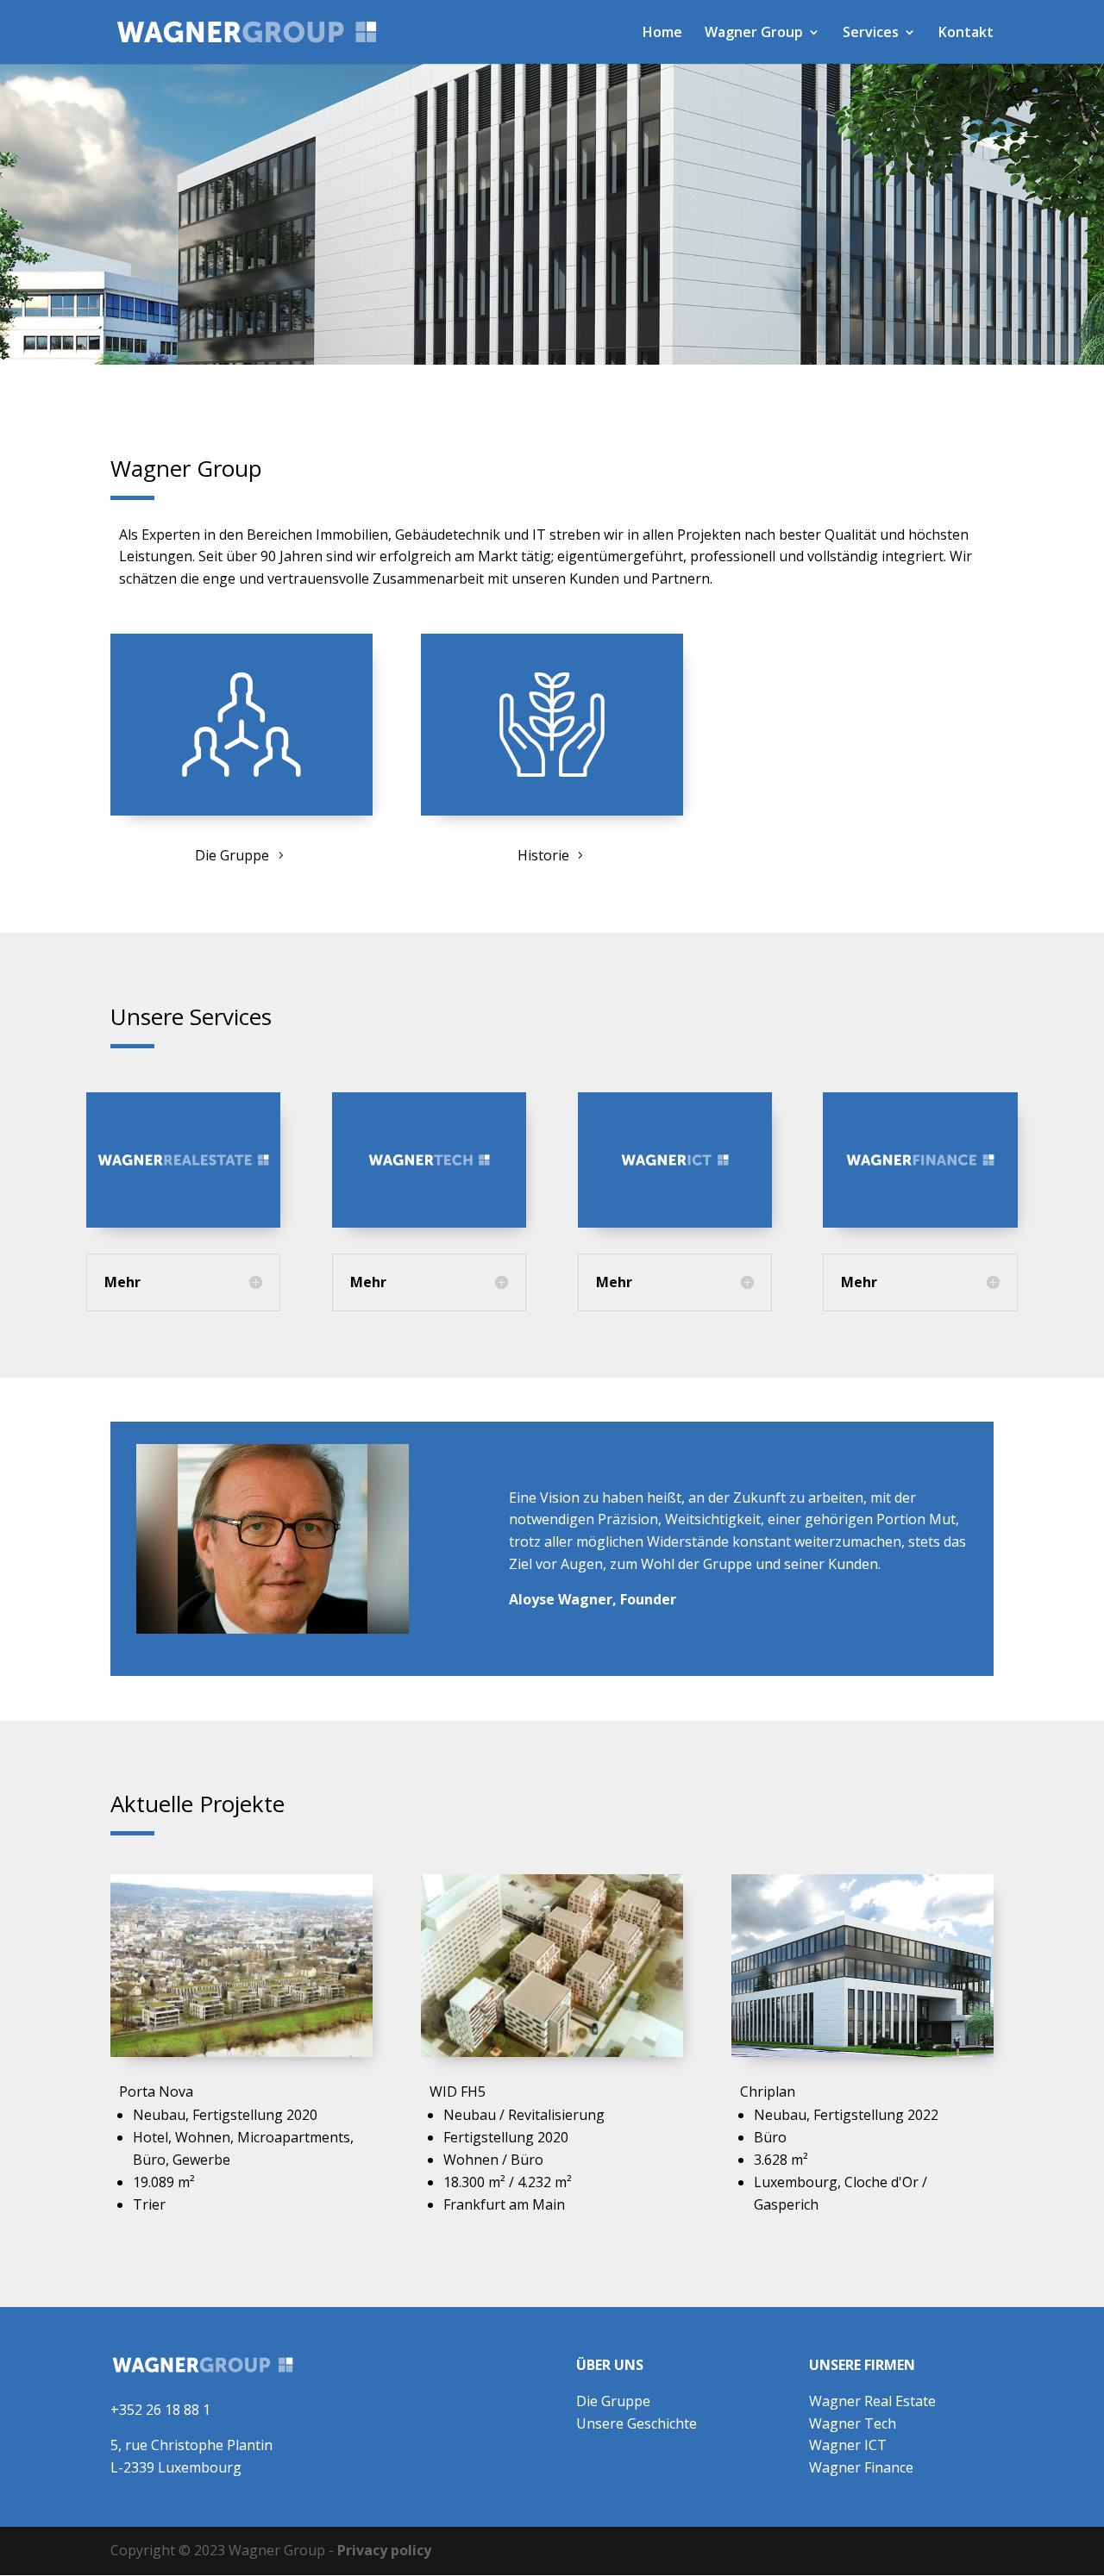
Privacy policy (384, 2550)
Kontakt (966, 34)
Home (662, 34)
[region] (552, 214)
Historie (543, 855)
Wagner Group (754, 34)
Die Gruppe (232, 855)
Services (871, 34)
